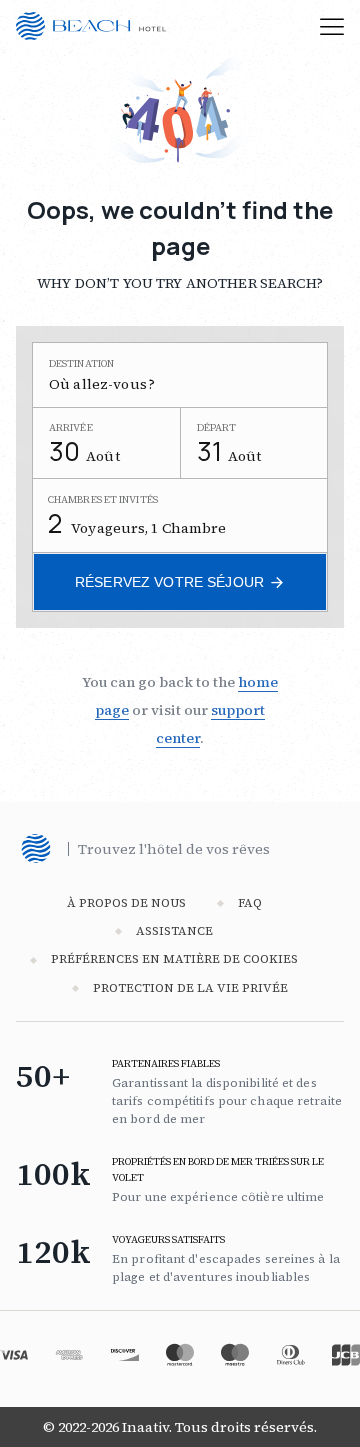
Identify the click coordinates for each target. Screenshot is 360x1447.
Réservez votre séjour (169, 582)
